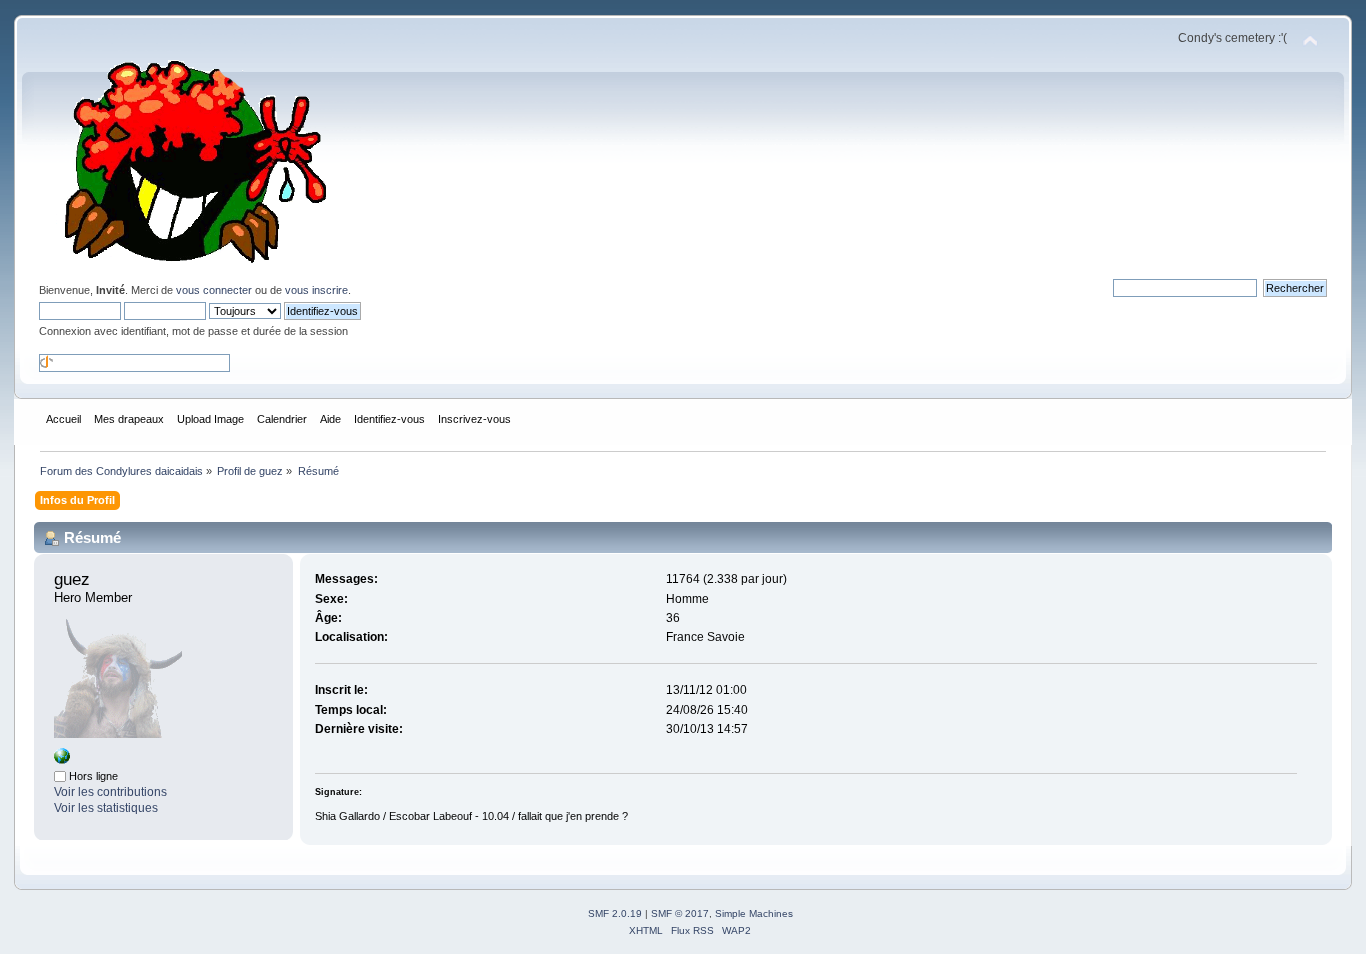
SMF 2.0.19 (615, 913)
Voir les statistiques (106, 808)
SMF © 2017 (680, 913)
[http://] (62, 760)
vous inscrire (316, 290)
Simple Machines (754, 913)
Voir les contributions (110, 792)
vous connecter (214, 290)
